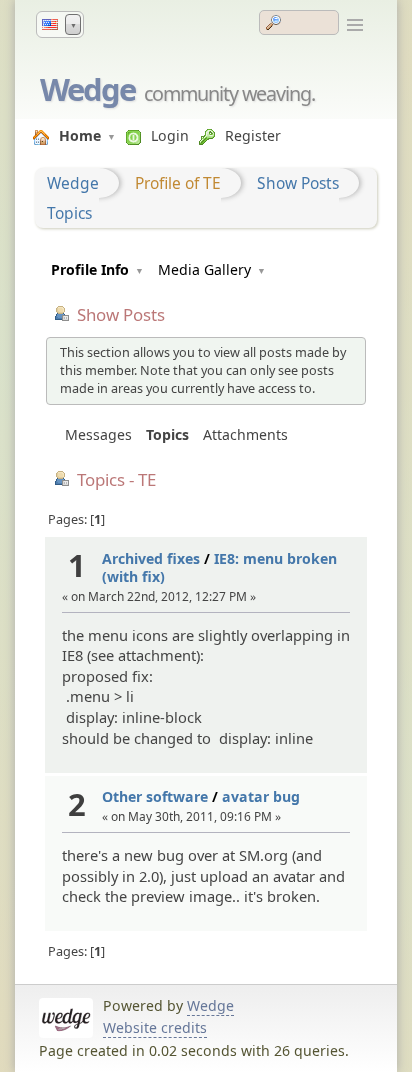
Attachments (245, 434)
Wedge (87, 89)
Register (253, 135)
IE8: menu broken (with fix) (219, 567)
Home (80, 135)
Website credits (155, 1027)
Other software (155, 796)
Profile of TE (178, 183)
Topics (69, 213)
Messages (98, 434)
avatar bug (261, 796)
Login (170, 135)
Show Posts (298, 183)
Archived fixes (151, 558)
